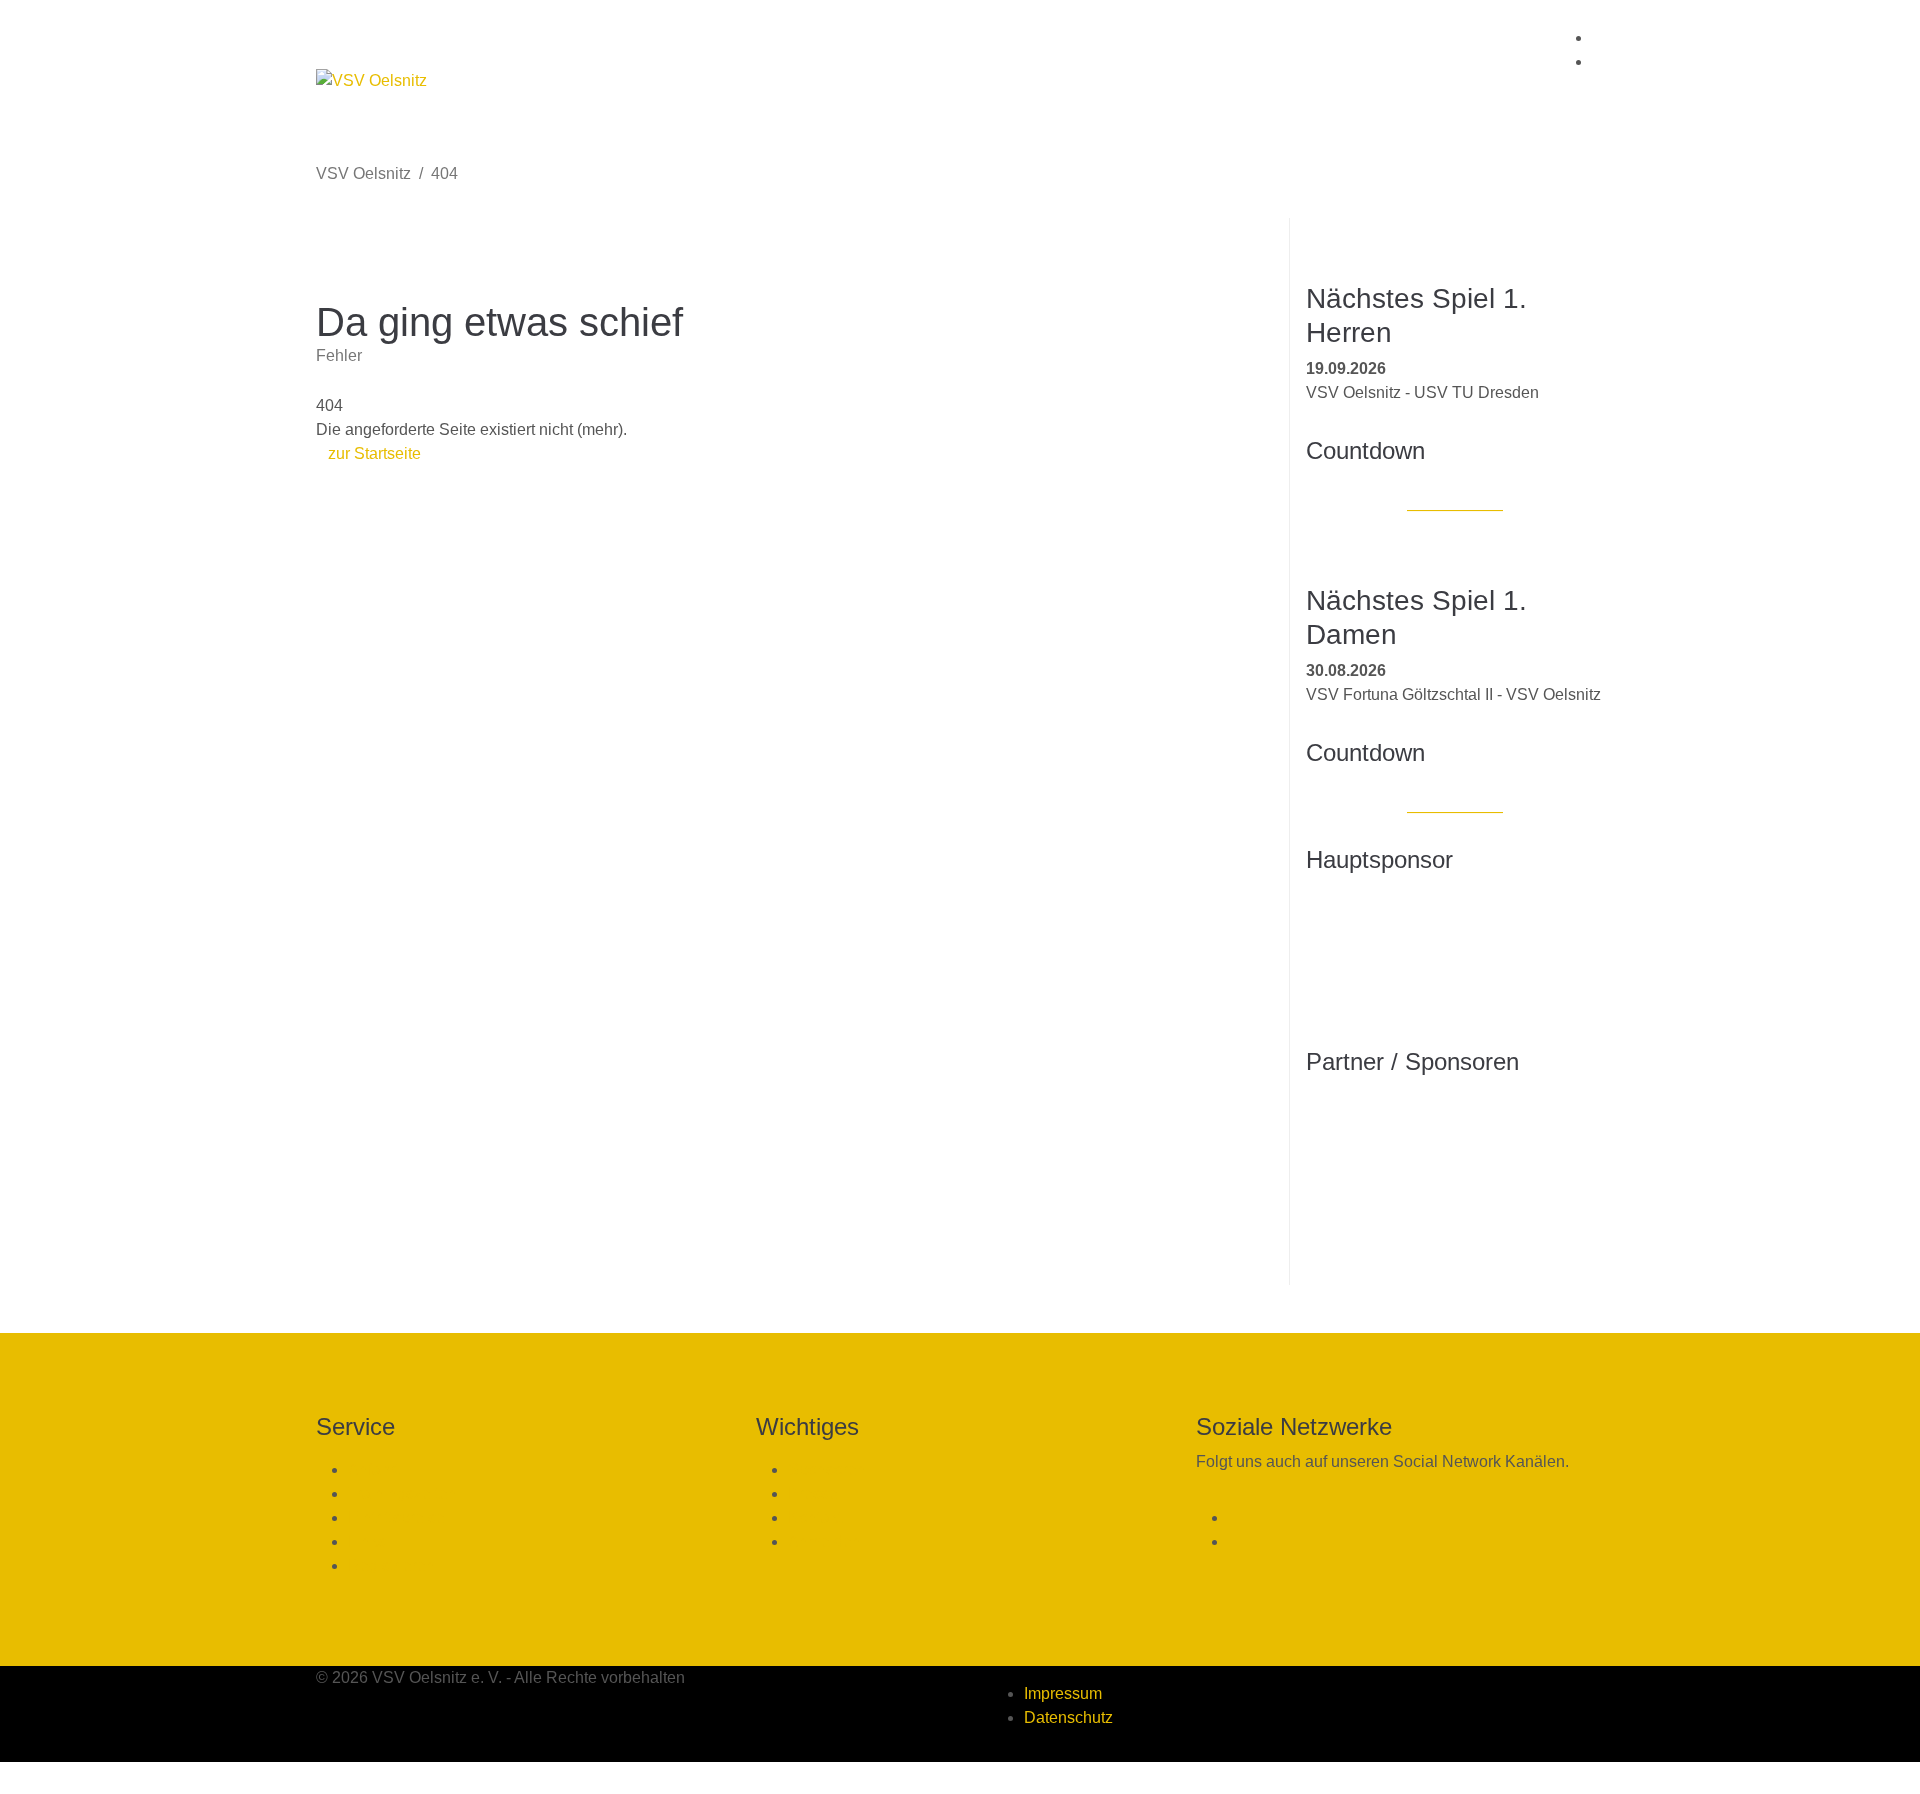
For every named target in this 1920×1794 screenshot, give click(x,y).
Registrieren (391, 1565)
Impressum (1063, 1693)
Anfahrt (373, 1469)
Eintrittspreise (396, 1517)
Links (367, 1541)
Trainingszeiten (402, 1493)
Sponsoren (827, 1469)
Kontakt (815, 1517)
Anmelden (824, 1541)
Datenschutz (1068, 1717)
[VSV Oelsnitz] (371, 81)
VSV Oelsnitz (363, 173)
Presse (813, 1493)
